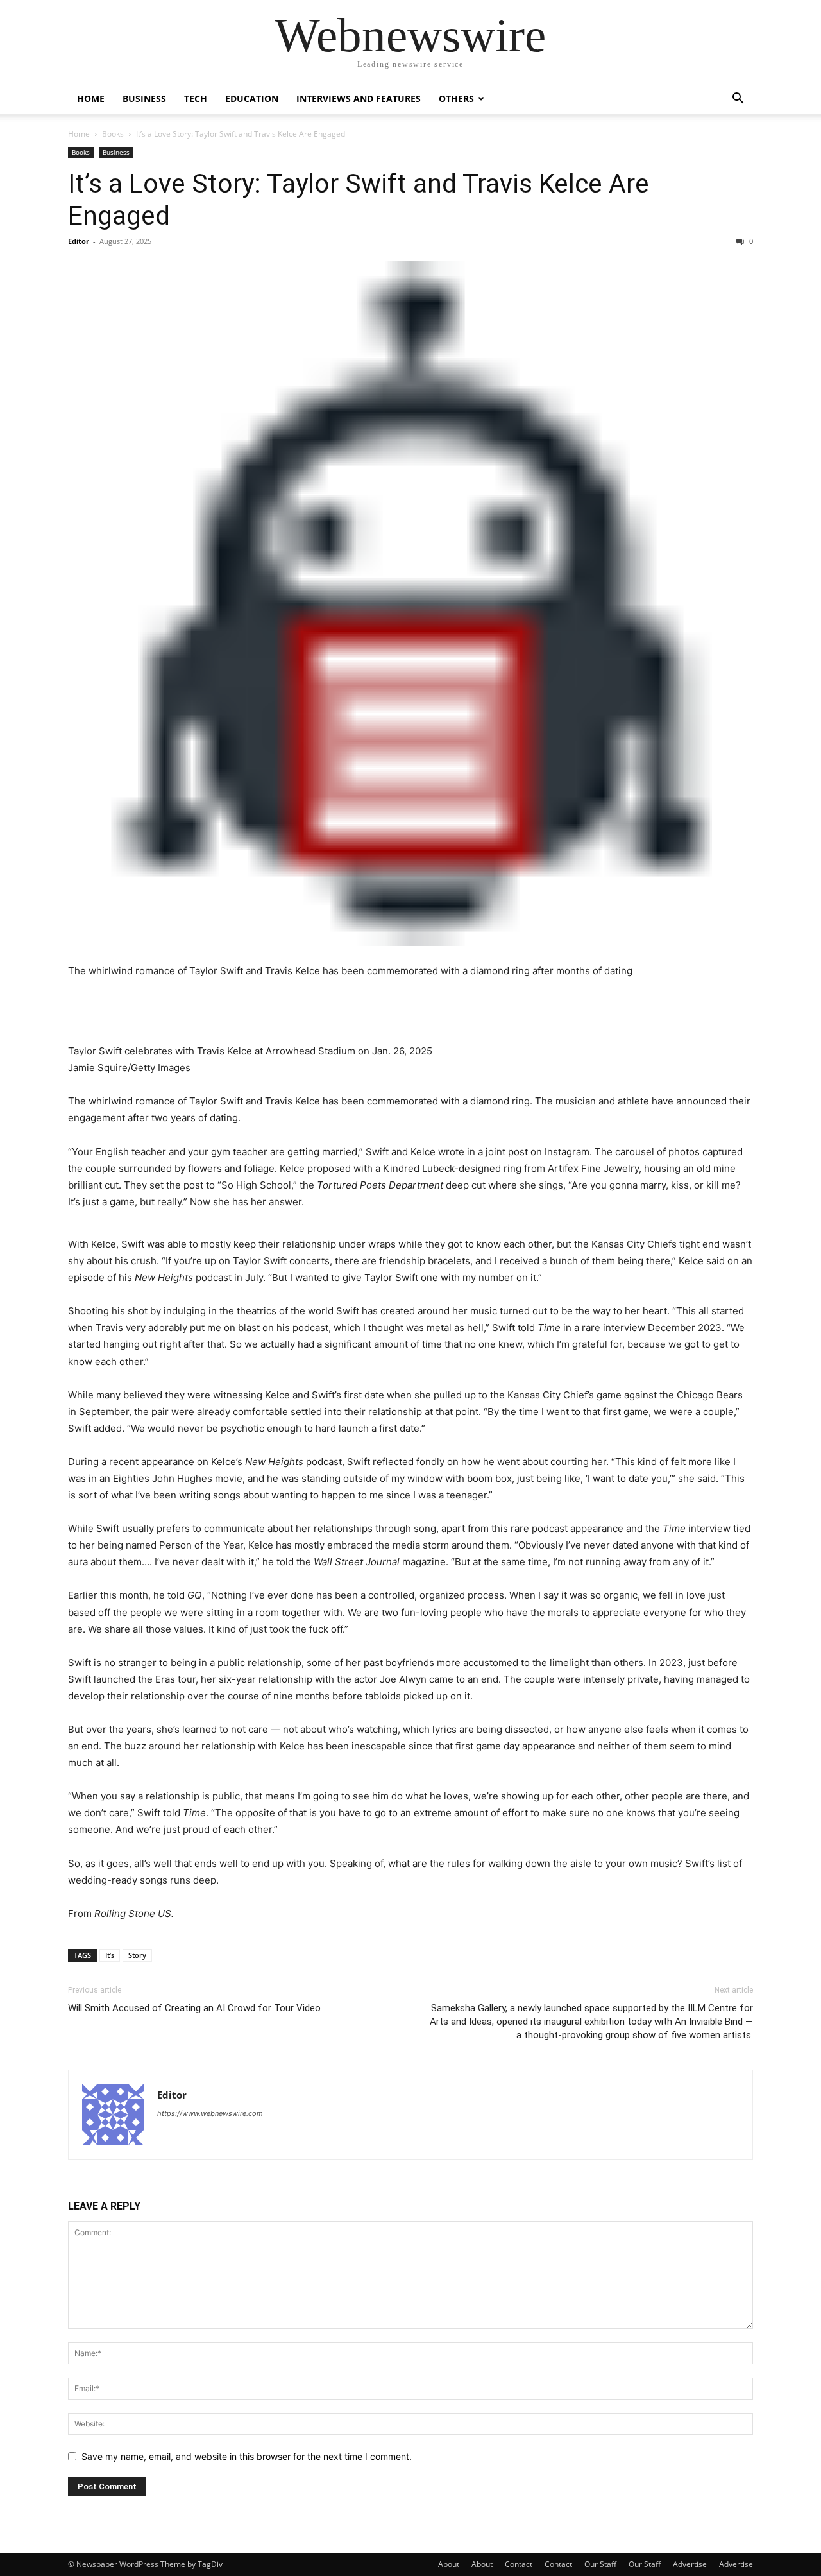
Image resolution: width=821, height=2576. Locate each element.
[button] (738, 100)
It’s (110, 1955)
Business (144, 99)
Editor (79, 241)
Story (137, 1955)
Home (91, 99)
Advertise (690, 2564)
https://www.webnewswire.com (210, 2113)
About (449, 2564)
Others (456, 99)
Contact (519, 2564)
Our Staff (600, 2564)
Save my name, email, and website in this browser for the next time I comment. (247, 2456)
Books (113, 134)
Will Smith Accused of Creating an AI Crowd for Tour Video (194, 2008)
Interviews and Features (359, 99)
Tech (196, 99)
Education (252, 99)
